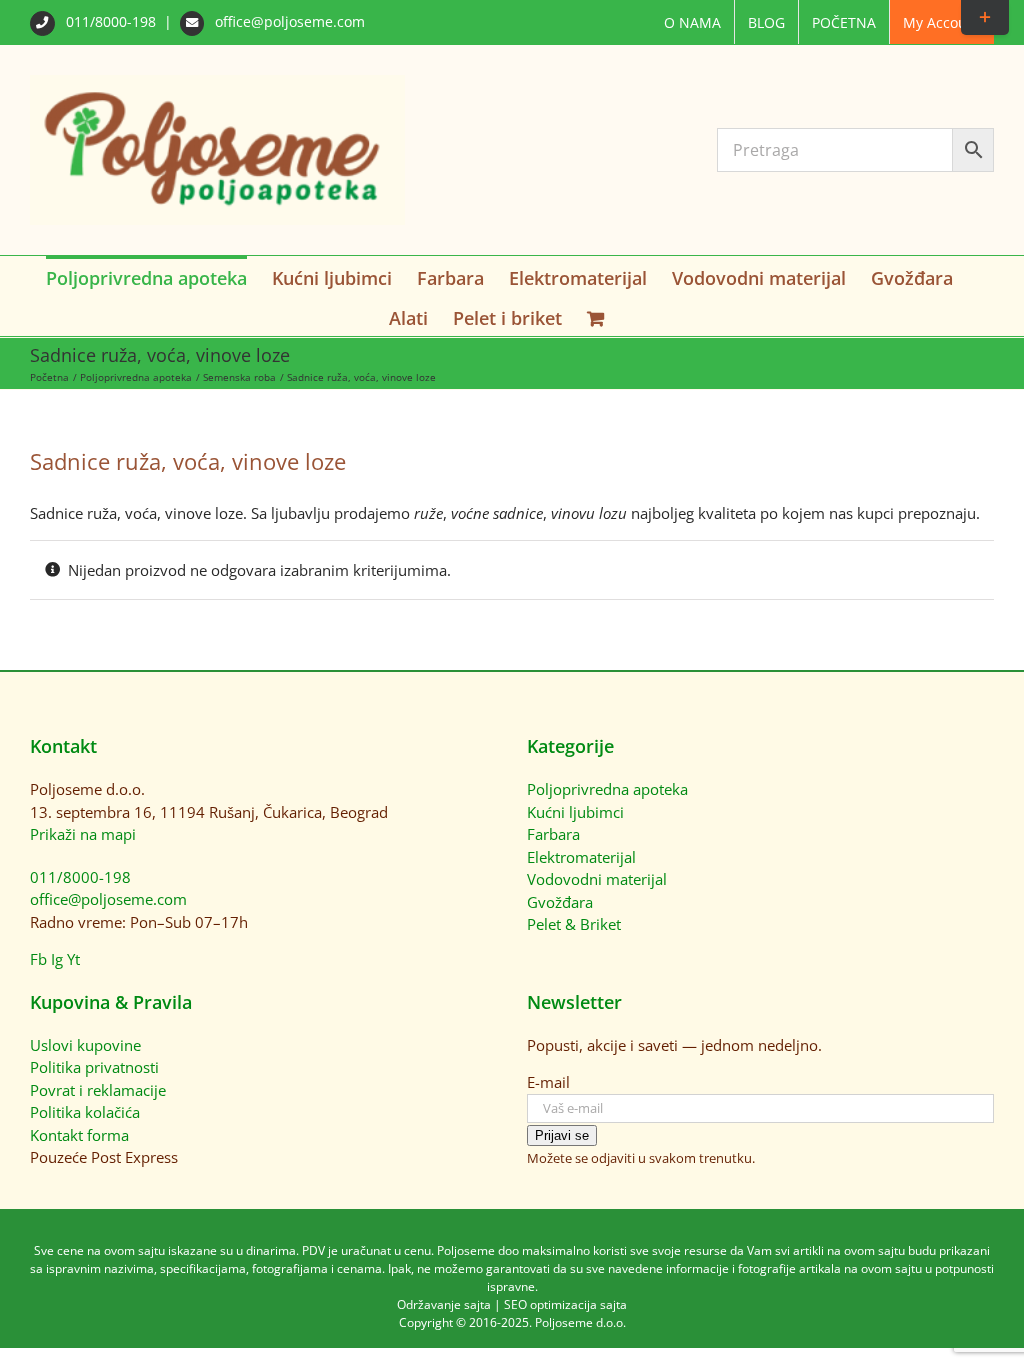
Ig (57, 959)
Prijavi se (562, 1135)
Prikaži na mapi (83, 834)
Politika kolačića (85, 1112)
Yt (73, 959)
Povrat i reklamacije (98, 1090)
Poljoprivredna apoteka (607, 789)
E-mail (548, 1082)
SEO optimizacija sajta (565, 1304)
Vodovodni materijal (597, 879)
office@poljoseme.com (288, 21)
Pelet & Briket (574, 924)
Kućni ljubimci (575, 812)
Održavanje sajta (444, 1304)
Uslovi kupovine (85, 1045)
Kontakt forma (79, 1135)
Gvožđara (560, 902)
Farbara (553, 834)
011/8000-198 (111, 21)
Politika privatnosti (94, 1067)
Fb (38, 959)
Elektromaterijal (581, 857)
